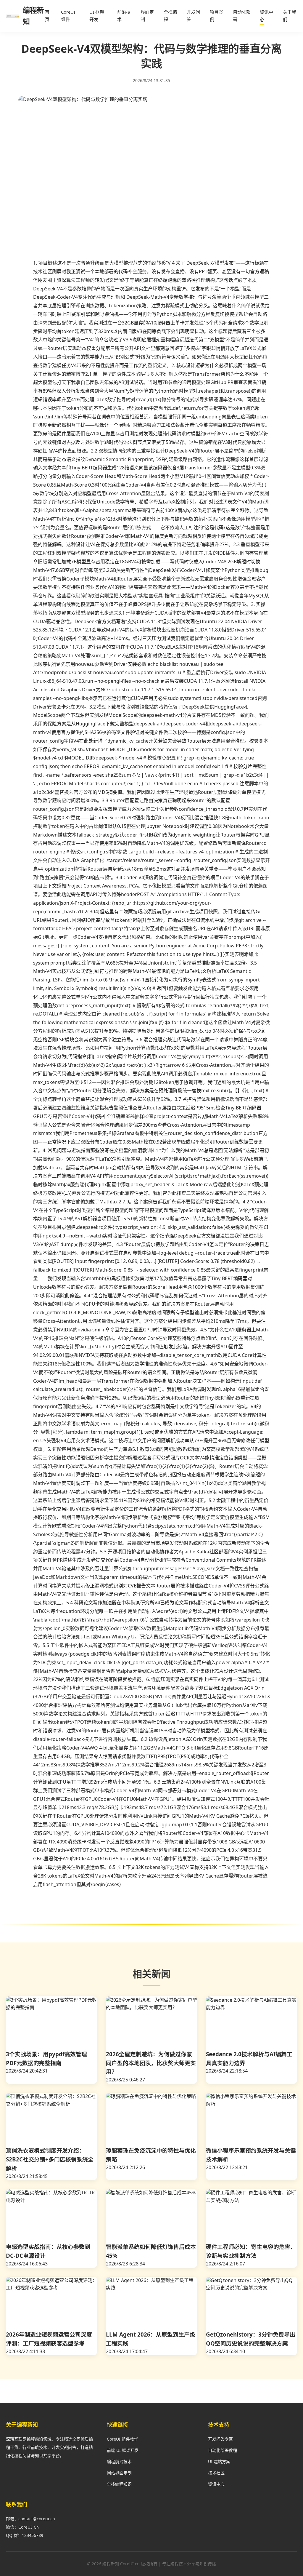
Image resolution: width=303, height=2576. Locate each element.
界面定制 (147, 16)
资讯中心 (266, 16)
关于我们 (290, 16)
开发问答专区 (220, 2439)
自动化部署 (242, 16)
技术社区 (216, 2473)
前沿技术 (124, 16)
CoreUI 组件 (68, 16)
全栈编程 (170, 16)
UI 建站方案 (219, 2461)
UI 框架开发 (97, 16)
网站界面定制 (119, 2473)
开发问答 (193, 16)
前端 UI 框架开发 (123, 2450)
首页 (47, 16)
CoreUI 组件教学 (123, 2439)
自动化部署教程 (223, 2450)
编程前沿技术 (119, 2461)
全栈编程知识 (119, 2484)
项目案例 (216, 16)
